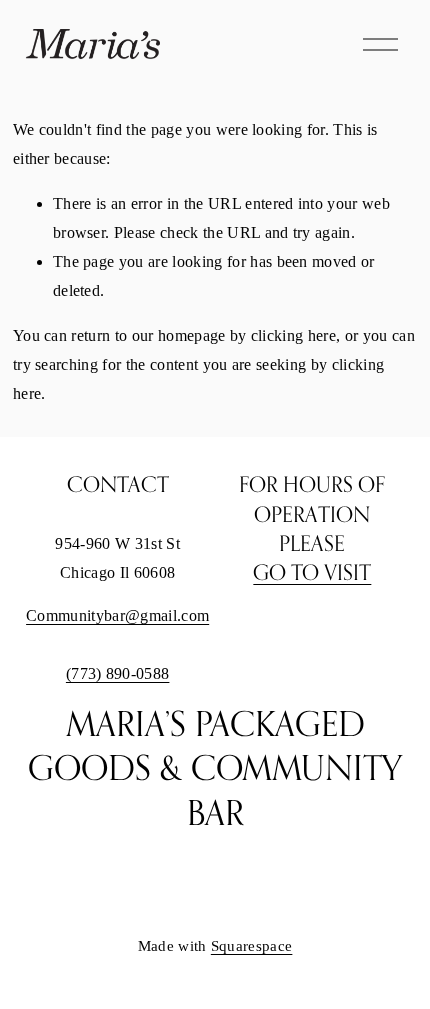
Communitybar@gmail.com (117, 615)
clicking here (293, 335)
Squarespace (252, 946)
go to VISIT (312, 572)
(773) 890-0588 (118, 673)
